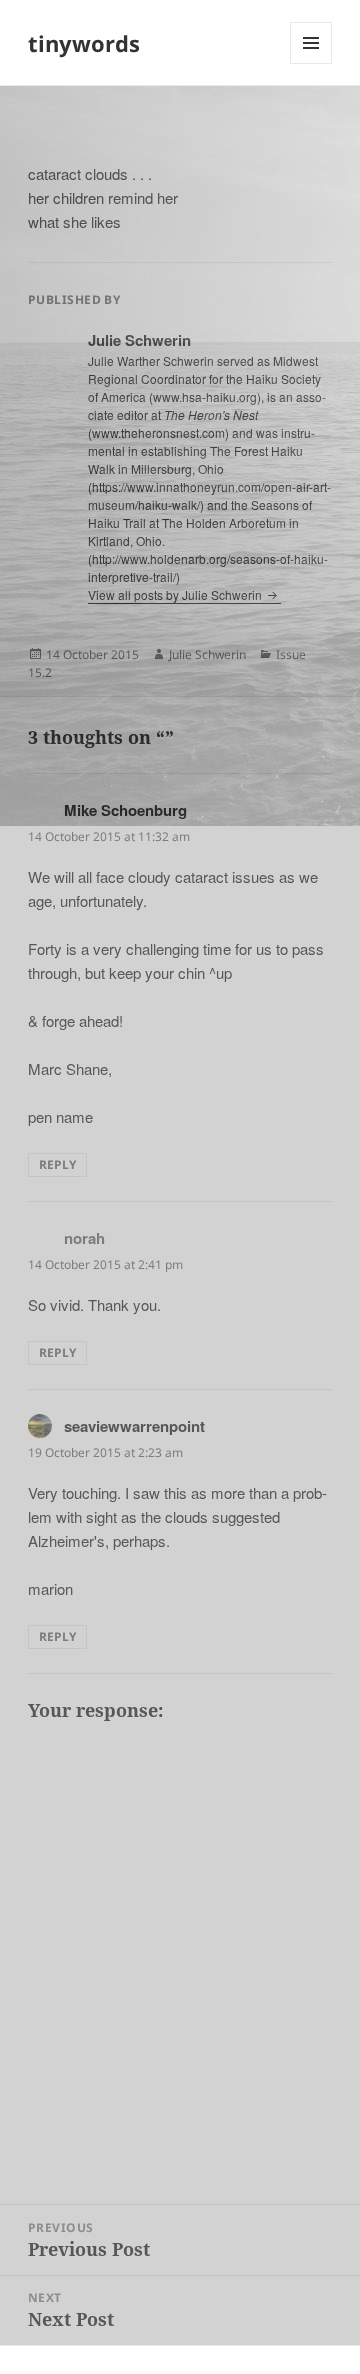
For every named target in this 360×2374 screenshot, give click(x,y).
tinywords (84, 43)
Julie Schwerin (207, 654)
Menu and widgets (311, 63)
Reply (57, 1164)
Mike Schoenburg (125, 810)
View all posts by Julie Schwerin (176, 594)
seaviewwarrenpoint (134, 1426)
